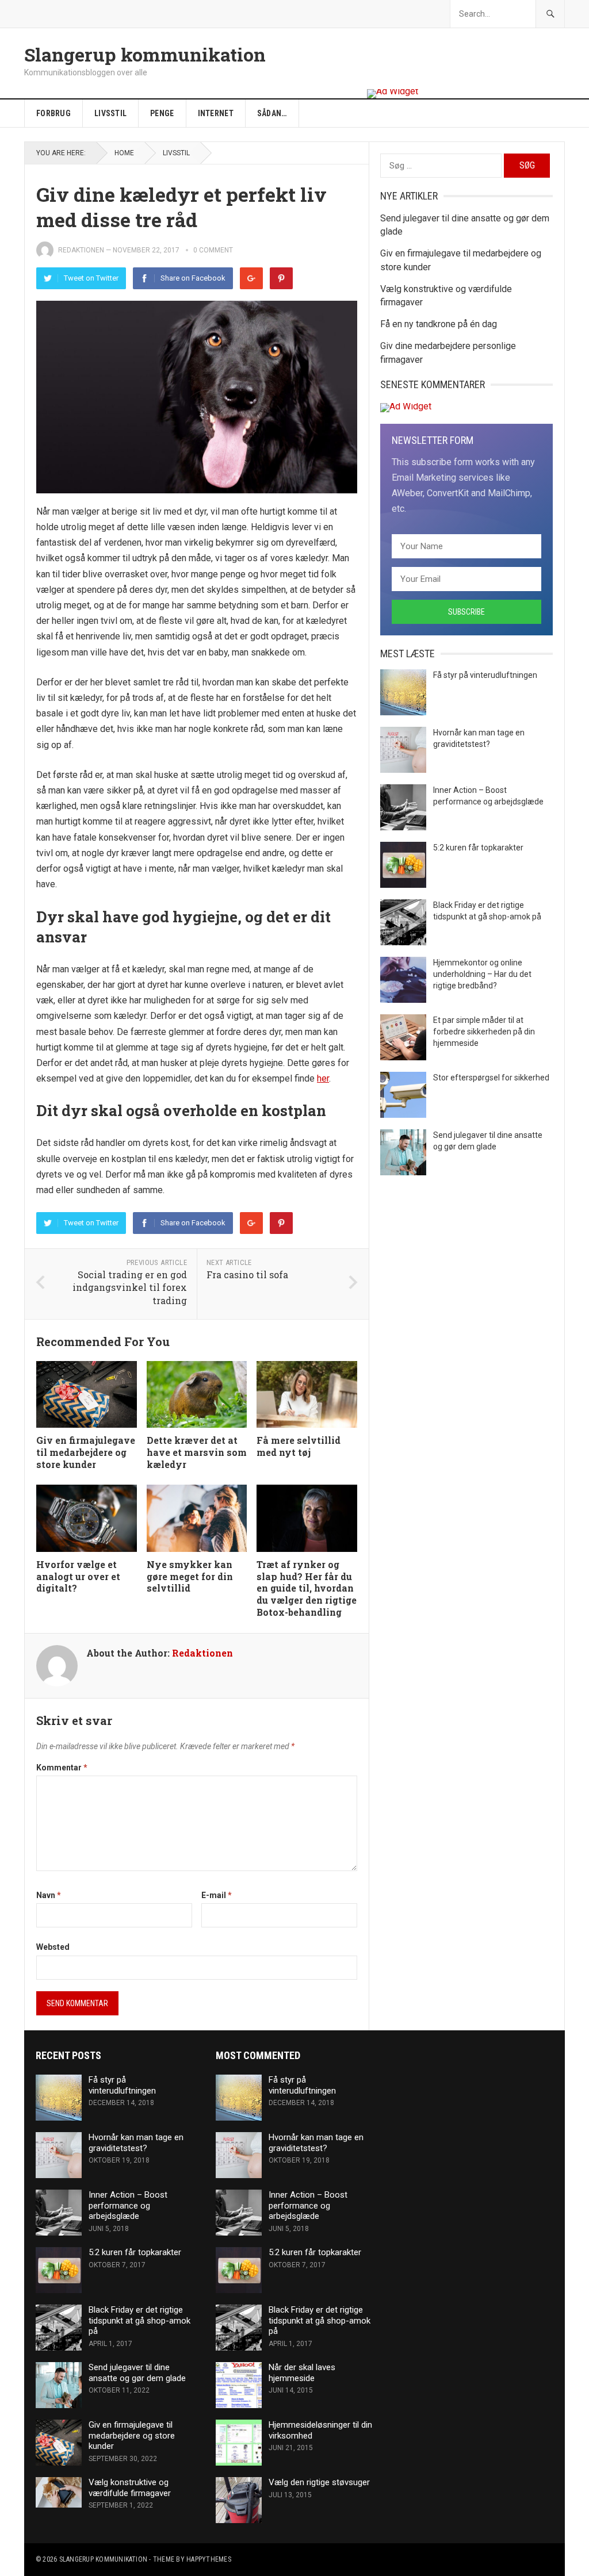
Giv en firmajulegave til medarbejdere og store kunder (86, 1452)
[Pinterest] (281, 278)
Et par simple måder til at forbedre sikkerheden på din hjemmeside (484, 1032)
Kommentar (62, 1768)
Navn (49, 1895)
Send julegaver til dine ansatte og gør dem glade (137, 2373)
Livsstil (110, 113)
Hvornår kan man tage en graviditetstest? (136, 2143)
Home (124, 153)
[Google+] (251, 278)
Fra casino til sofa (247, 1274)
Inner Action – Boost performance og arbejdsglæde (128, 2206)
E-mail (217, 1895)
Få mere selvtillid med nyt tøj (299, 1446)
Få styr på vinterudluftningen (485, 675)
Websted (53, 1947)
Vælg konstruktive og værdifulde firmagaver (130, 2488)
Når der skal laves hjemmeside (302, 2373)
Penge (162, 113)
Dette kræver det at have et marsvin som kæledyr (197, 1452)
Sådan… (272, 113)
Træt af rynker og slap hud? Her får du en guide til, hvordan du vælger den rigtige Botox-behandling (307, 1588)
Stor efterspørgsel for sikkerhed (491, 1078)
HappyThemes (209, 2559)
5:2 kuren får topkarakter (478, 848)
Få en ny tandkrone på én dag (439, 324)
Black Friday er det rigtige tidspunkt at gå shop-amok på (139, 2321)
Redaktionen (81, 250)
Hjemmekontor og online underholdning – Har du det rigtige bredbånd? (482, 974)
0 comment (213, 250)
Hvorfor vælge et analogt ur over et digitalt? (78, 1576)
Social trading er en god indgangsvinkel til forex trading (130, 1287)
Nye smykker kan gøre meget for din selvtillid (190, 1576)
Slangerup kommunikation (145, 55)
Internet (216, 113)
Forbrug (53, 113)
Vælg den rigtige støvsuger (319, 2482)
